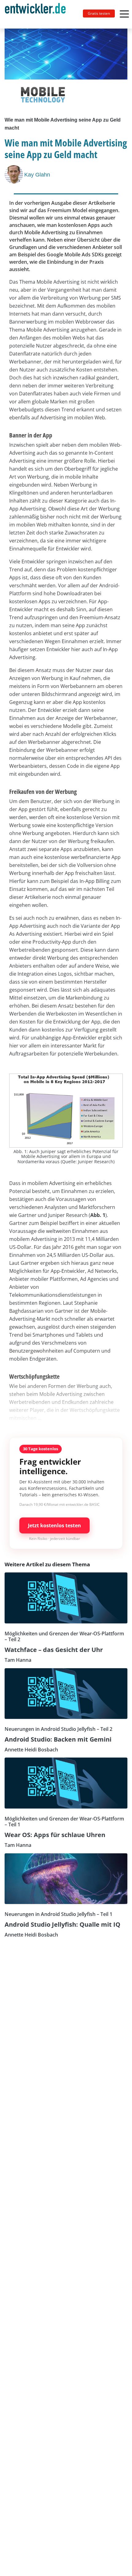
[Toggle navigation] (38, 14)
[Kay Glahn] (14, 174)
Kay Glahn (37, 175)
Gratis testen (99, 13)
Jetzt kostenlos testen (54, 1525)
